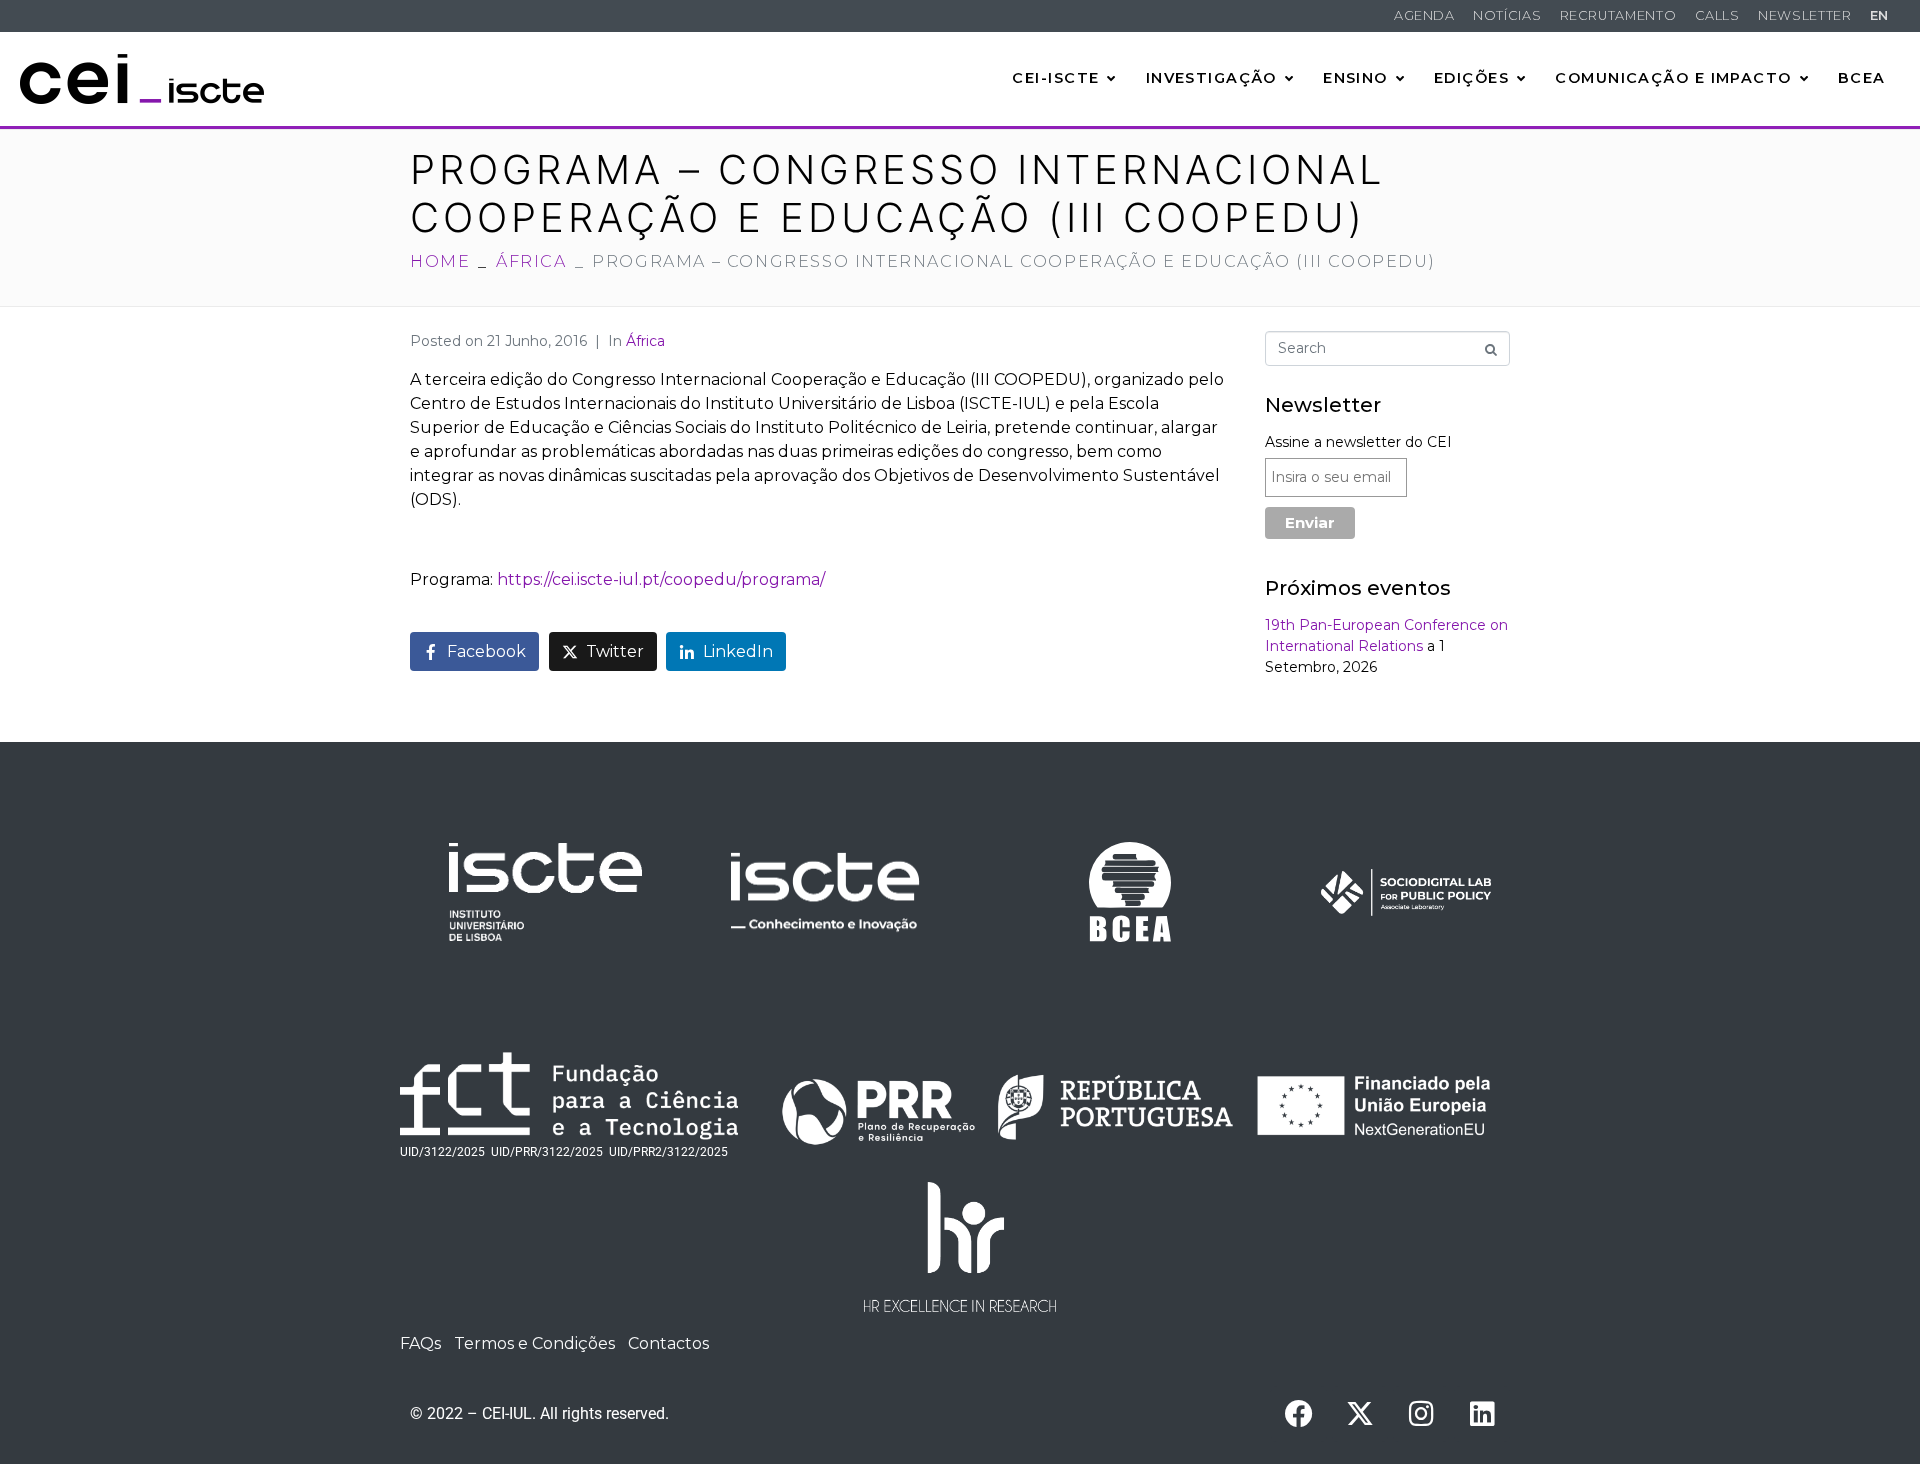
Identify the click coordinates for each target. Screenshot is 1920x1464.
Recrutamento (1618, 15)
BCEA (1862, 78)
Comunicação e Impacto (1673, 78)
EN (1879, 15)
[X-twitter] (1360, 1414)
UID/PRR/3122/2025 (547, 1152)
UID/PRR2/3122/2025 (668, 1152)
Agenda (1424, 15)
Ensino (1355, 78)
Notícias (1507, 15)
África (645, 341)
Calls (1717, 15)
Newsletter (1804, 15)
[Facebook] (1299, 1414)
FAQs (420, 1343)
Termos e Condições (534, 1343)
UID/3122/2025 (442, 1152)
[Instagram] (1421, 1414)
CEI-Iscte (1055, 78)
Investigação (1211, 78)
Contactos (668, 1343)
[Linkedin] (1482, 1414)
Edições (1471, 78)
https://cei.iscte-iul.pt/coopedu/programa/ (661, 579)
